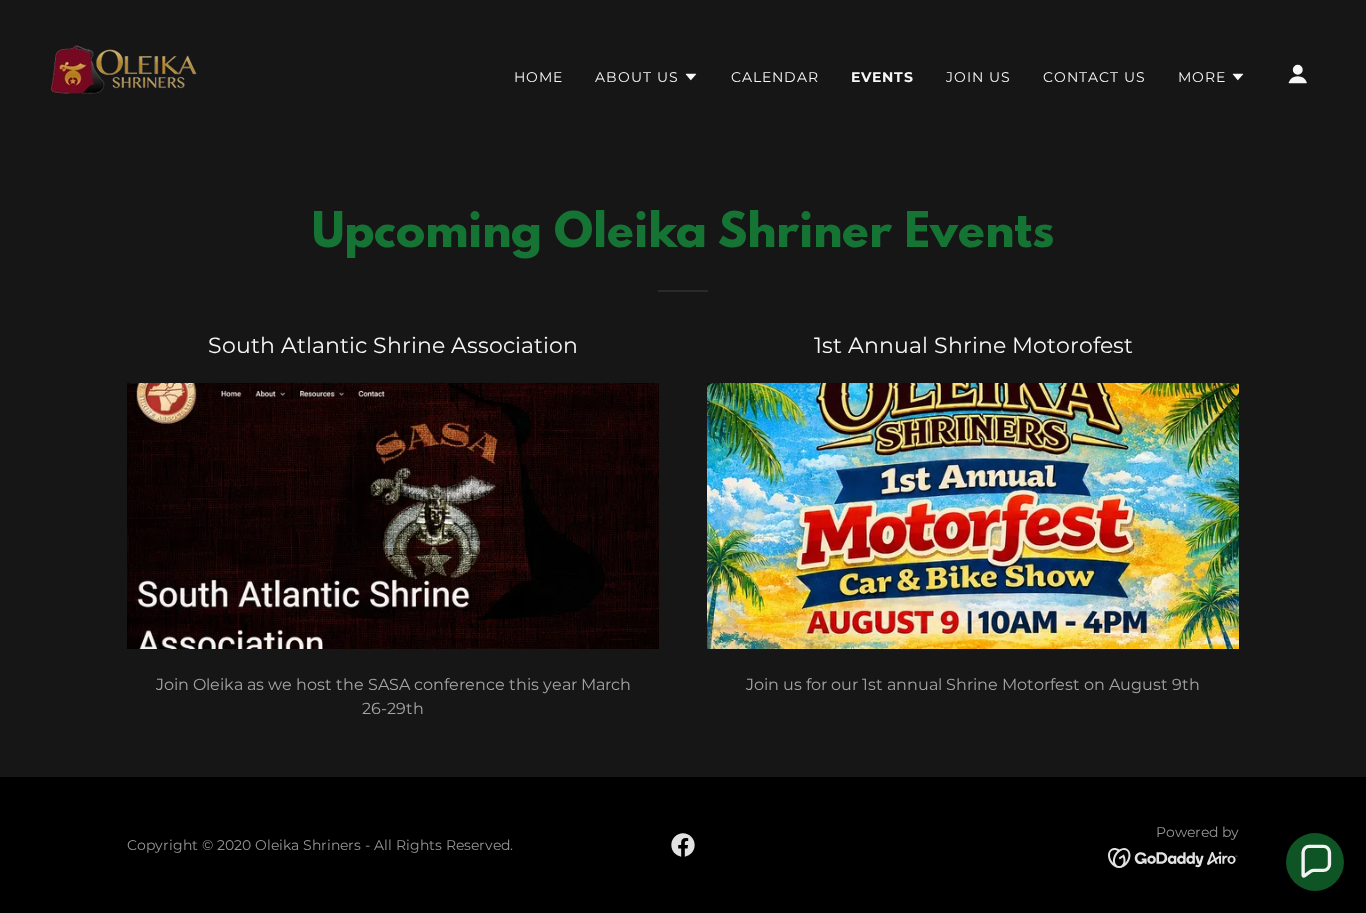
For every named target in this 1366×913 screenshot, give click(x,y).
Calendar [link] (775, 77)
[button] (647, 77)
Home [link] (538, 77)
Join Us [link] (978, 77)
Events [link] (882, 77)
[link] (123, 72)
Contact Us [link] (1094, 77)
